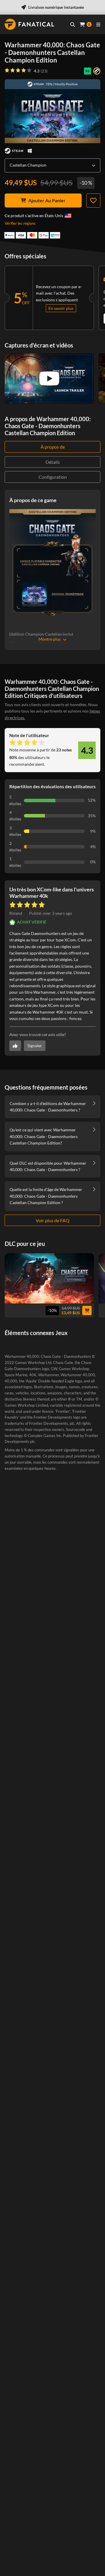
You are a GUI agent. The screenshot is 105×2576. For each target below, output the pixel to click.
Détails (53, 462)
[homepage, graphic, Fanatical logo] (29, 24)
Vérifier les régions (20, 223)
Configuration (53, 477)
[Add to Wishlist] (93, 200)
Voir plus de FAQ (52, 1220)
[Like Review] (15, 1046)
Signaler (35, 1046)
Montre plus (50, 639)
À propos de (53, 447)
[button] (51, 913)
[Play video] (49, 378)
